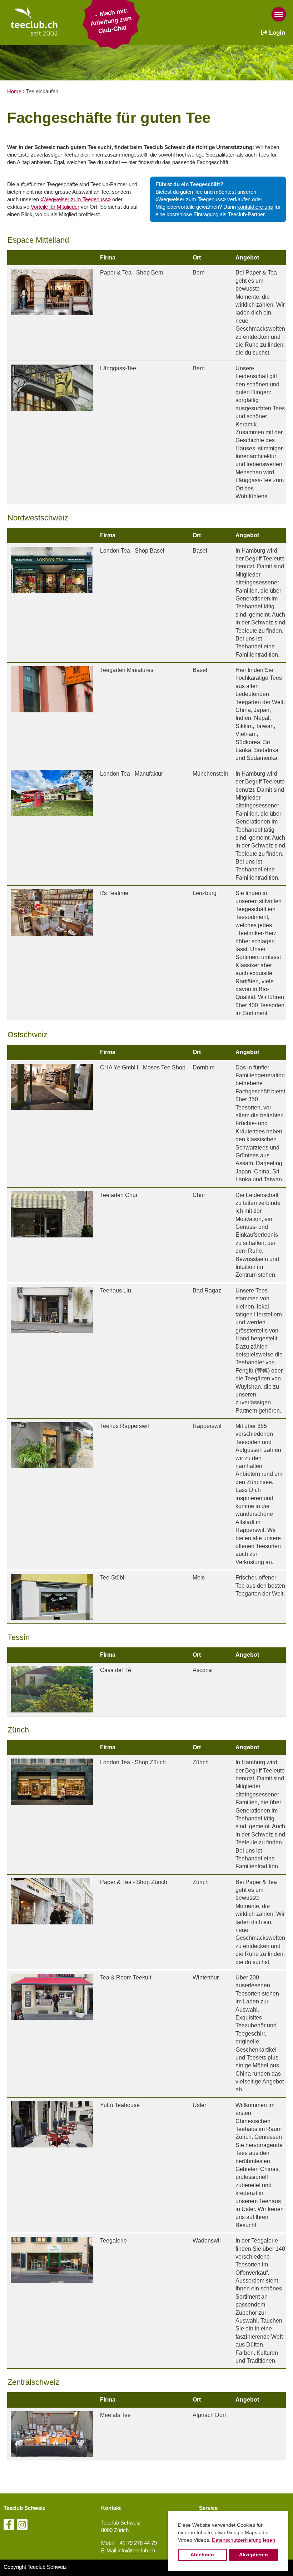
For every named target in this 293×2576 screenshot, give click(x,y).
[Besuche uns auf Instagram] (22, 2526)
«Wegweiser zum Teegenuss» (76, 199)
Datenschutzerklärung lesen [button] (244, 2540)
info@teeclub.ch (136, 2550)
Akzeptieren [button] (254, 2555)
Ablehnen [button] (202, 2555)
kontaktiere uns (255, 207)
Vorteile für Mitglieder (55, 207)
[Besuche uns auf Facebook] (9, 2526)
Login (276, 33)
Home (14, 91)
